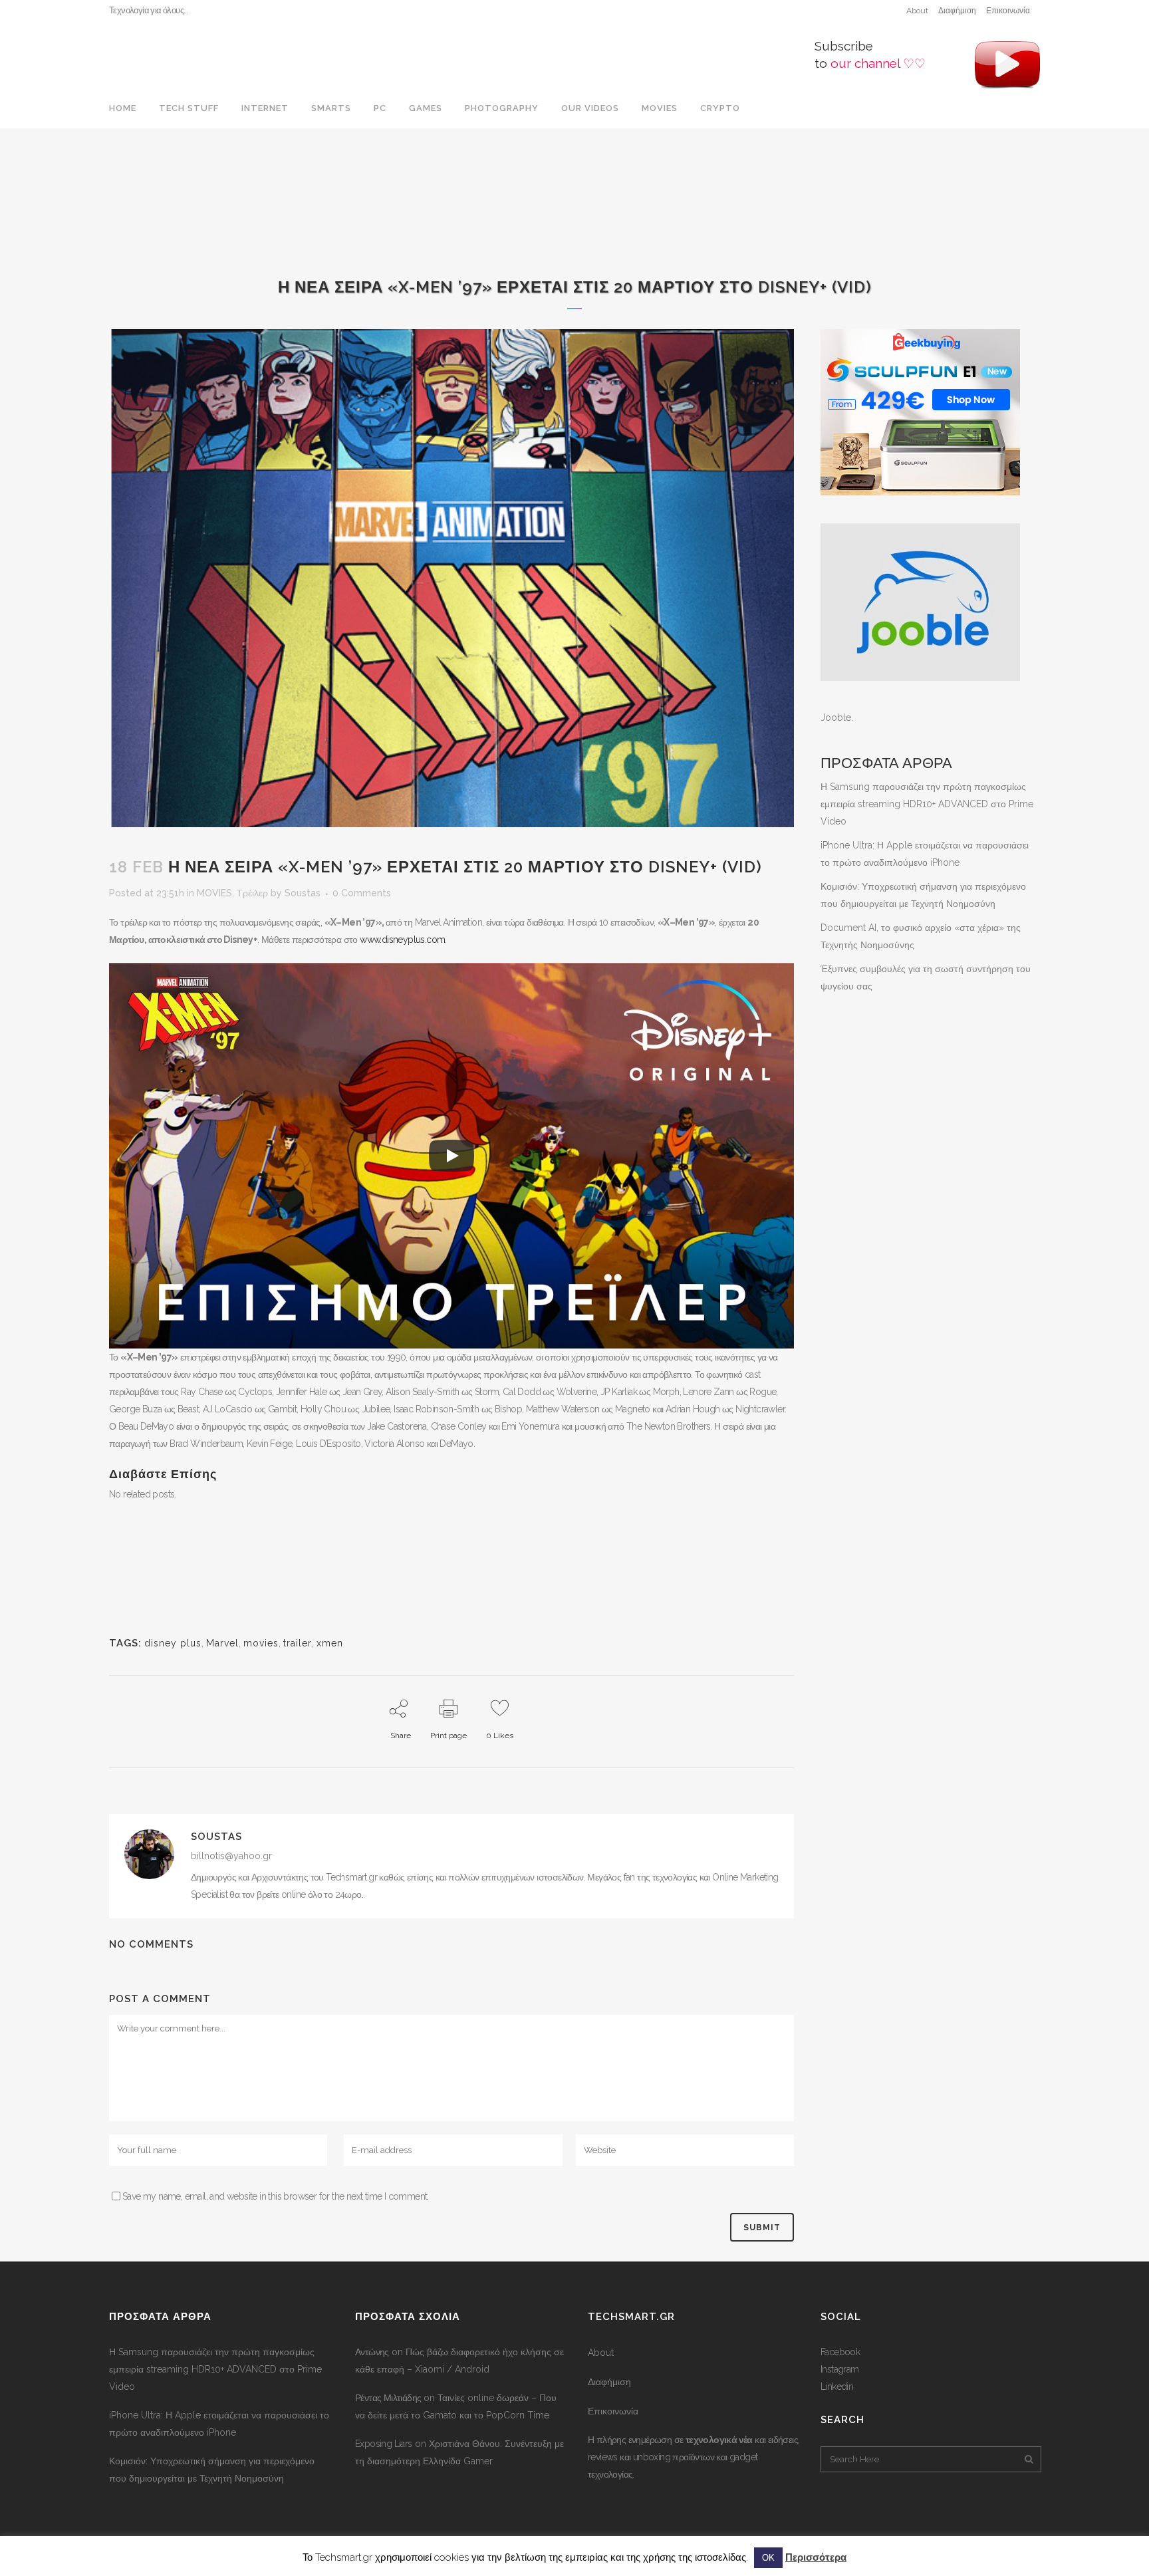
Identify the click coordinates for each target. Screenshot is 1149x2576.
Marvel (222, 1643)
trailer (298, 1643)
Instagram (840, 2369)
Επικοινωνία (1008, 11)
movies (261, 1643)
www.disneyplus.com (402, 940)
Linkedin (837, 2386)
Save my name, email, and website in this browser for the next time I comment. (276, 2196)
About (917, 11)
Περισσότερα (816, 2557)
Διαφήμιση (957, 11)
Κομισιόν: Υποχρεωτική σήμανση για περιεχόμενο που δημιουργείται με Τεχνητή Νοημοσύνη (212, 2470)
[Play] (451, 1156)
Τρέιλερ (252, 893)
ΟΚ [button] (768, 2558)
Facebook (840, 2352)
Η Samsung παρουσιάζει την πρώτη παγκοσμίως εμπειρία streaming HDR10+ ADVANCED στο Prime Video (927, 804)
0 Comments (362, 893)
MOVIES (214, 893)
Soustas (303, 893)
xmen (330, 1643)
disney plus (173, 1643)
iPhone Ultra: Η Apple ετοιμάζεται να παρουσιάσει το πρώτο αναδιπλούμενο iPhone (219, 2424)
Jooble (836, 717)
